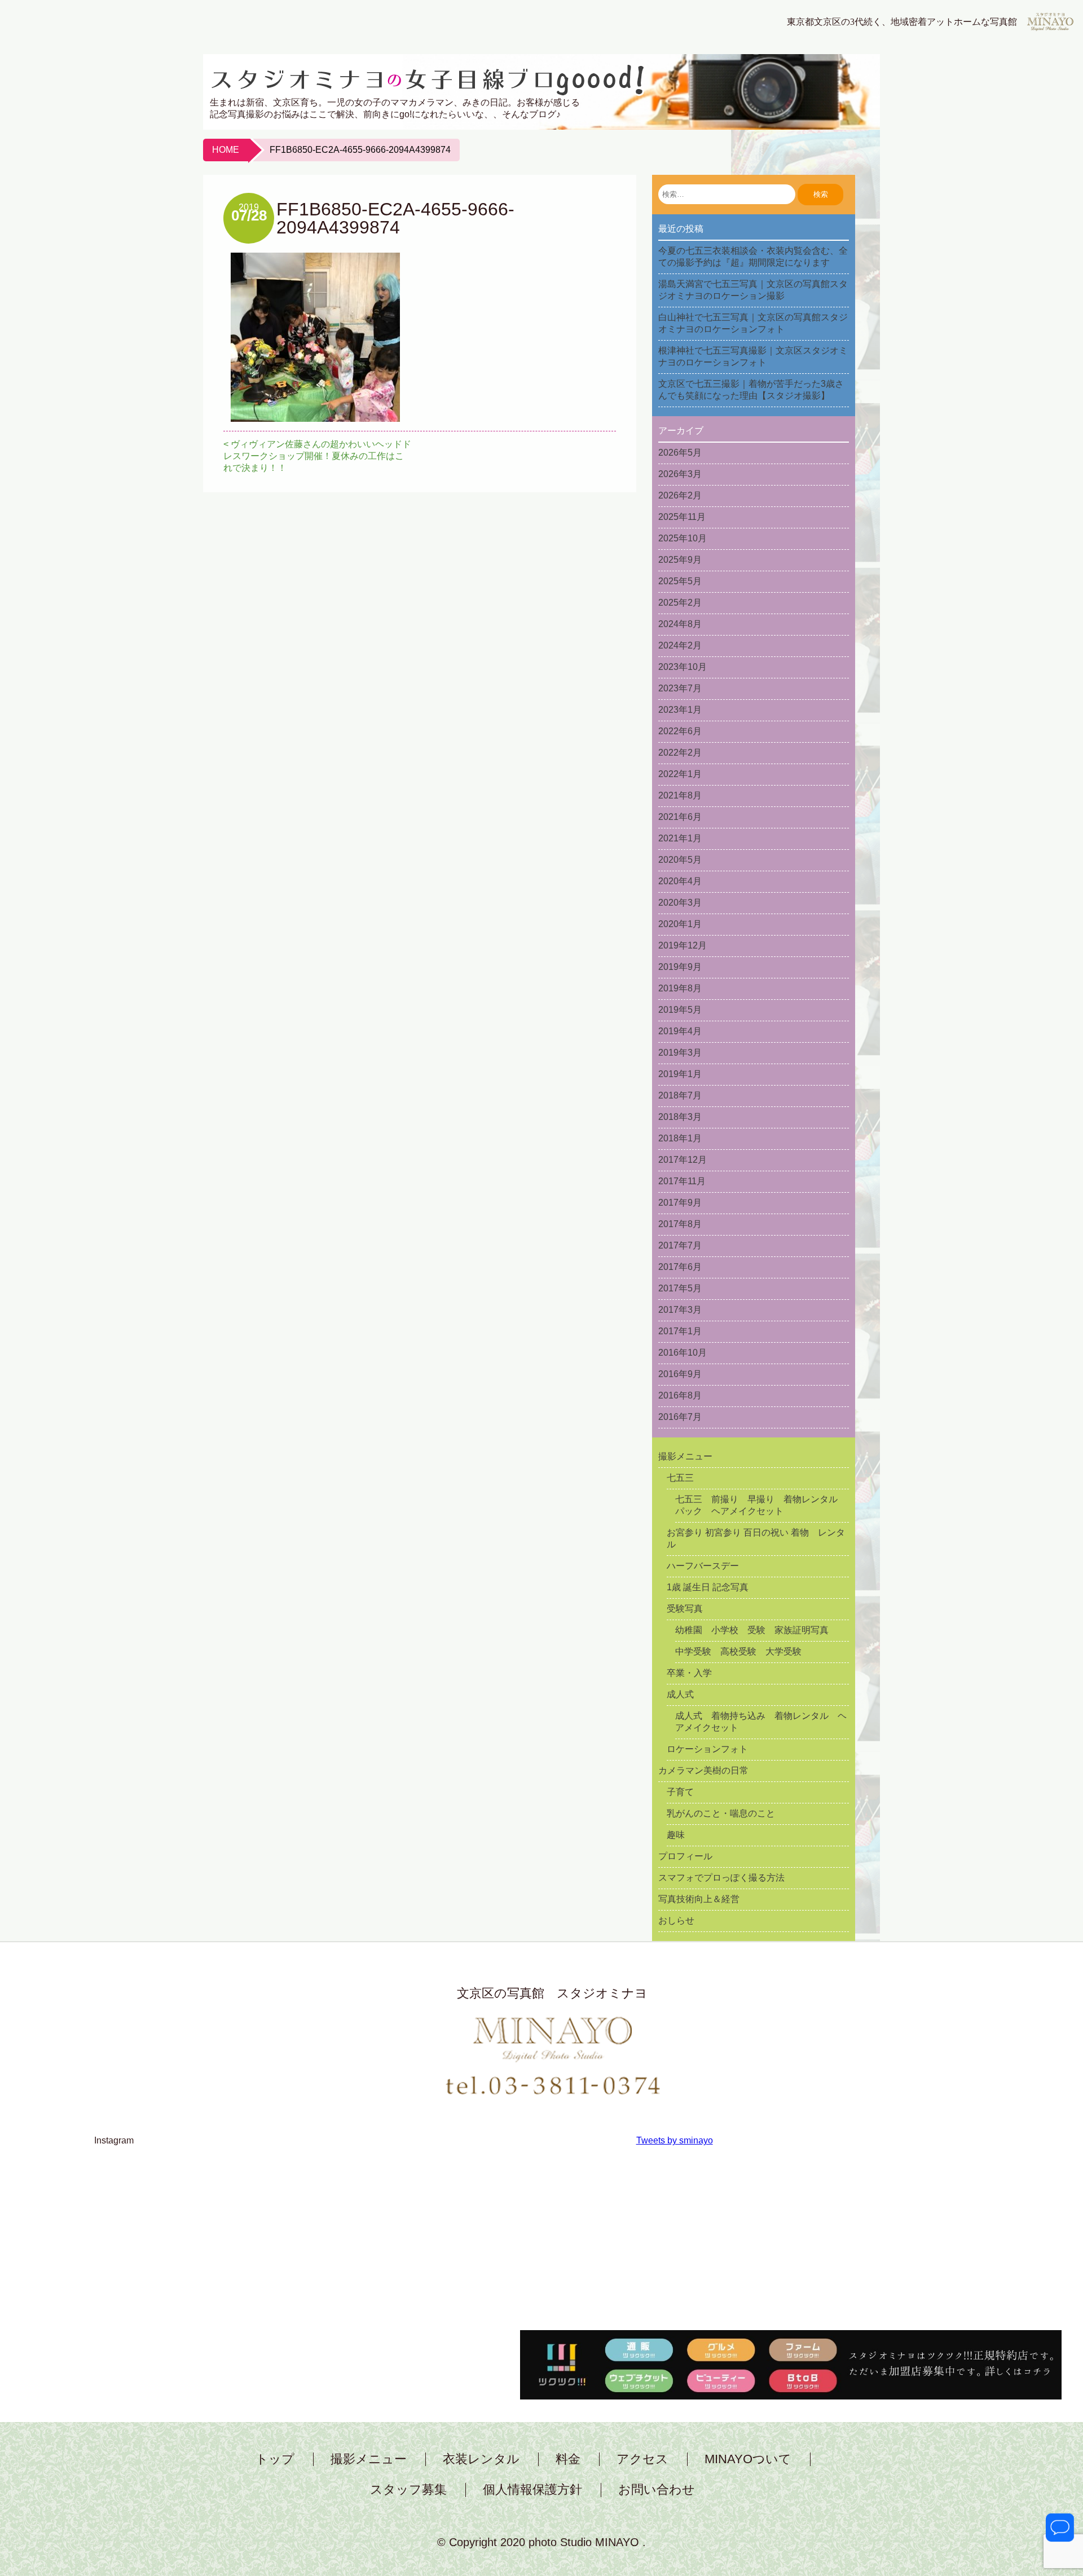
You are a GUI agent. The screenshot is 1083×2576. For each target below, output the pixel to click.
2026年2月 (680, 495)
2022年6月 (680, 731)
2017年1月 (680, 1331)
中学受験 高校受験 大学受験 (738, 1651)
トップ (275, 2459)
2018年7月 (680, 1095)
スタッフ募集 (408, 2490)
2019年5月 (680, 1010)
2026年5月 (680, 453)
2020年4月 (680, 881)
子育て (680, 1792)
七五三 (680, 1478)
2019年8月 (680, 988)
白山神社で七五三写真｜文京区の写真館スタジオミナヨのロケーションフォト (753, 323)
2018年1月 (680, 1138)
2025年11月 (682, 517)
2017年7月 (680, 1245)
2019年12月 (683, 945)
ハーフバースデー (703, 1566)
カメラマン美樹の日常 (703, 1770)
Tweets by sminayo (675, 2140)
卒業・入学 (689, 1673)
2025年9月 (680, 560)
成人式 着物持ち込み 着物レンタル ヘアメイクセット (761, 1722)
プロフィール (685, 1856)
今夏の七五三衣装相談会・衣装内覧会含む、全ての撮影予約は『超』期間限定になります (753, 257)
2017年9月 (680, 1203)
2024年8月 (680, 624)
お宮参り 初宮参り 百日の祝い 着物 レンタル (756, 1538)
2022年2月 (680, 753)
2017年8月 (680, 1224)
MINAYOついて (748, 2459)
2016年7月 (680, 1417)
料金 (568, 2459)
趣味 (676, 1835)
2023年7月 (680, 688)
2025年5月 (680, 581)
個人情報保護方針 (532, 2490)
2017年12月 (683, 1160)
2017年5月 (680, 1288)
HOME (226, 150)
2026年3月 (680, 474)
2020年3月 (680, 903)
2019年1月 (680, 1074)
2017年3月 (680, 1310)
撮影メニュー (685, 1456)
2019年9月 (680, 967)
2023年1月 (680, 710)
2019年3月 (680, 1053)
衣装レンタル (481, 2459)
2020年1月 (680, 924)
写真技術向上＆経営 (699, 1899)
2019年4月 (680, 1031)
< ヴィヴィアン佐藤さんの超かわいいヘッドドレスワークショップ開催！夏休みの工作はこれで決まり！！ (317, 456)
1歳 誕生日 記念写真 (708, 1587)
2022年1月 (680, 774)
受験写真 (685, 1609)
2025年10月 (683, 538)
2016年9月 (680, 1374)
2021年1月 (680, 838)
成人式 (680, 1694)
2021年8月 (680, 795)
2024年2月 (680, 645)
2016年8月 (680, 1395)
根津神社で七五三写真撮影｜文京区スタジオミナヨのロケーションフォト (753, 356)
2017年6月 (680, 1267)
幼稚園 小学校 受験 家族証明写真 (752, 1630)
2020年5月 (680, 860)
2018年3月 (680, 1117)
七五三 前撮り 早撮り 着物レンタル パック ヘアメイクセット (761, 1505)
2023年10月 (683, 667)
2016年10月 (683, 1353)
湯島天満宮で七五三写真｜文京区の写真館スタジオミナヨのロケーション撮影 (753, 290)
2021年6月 (680, 817)
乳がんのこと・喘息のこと (721, 1813)
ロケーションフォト (707, 1749)
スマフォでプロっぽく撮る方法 (721, 1878)
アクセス (642, 2459)
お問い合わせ (657, 2490)
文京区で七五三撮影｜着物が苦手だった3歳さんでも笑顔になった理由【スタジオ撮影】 (751, 390)
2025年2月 (680, 603)
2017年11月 (682, 1181)
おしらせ (676, 1920)
